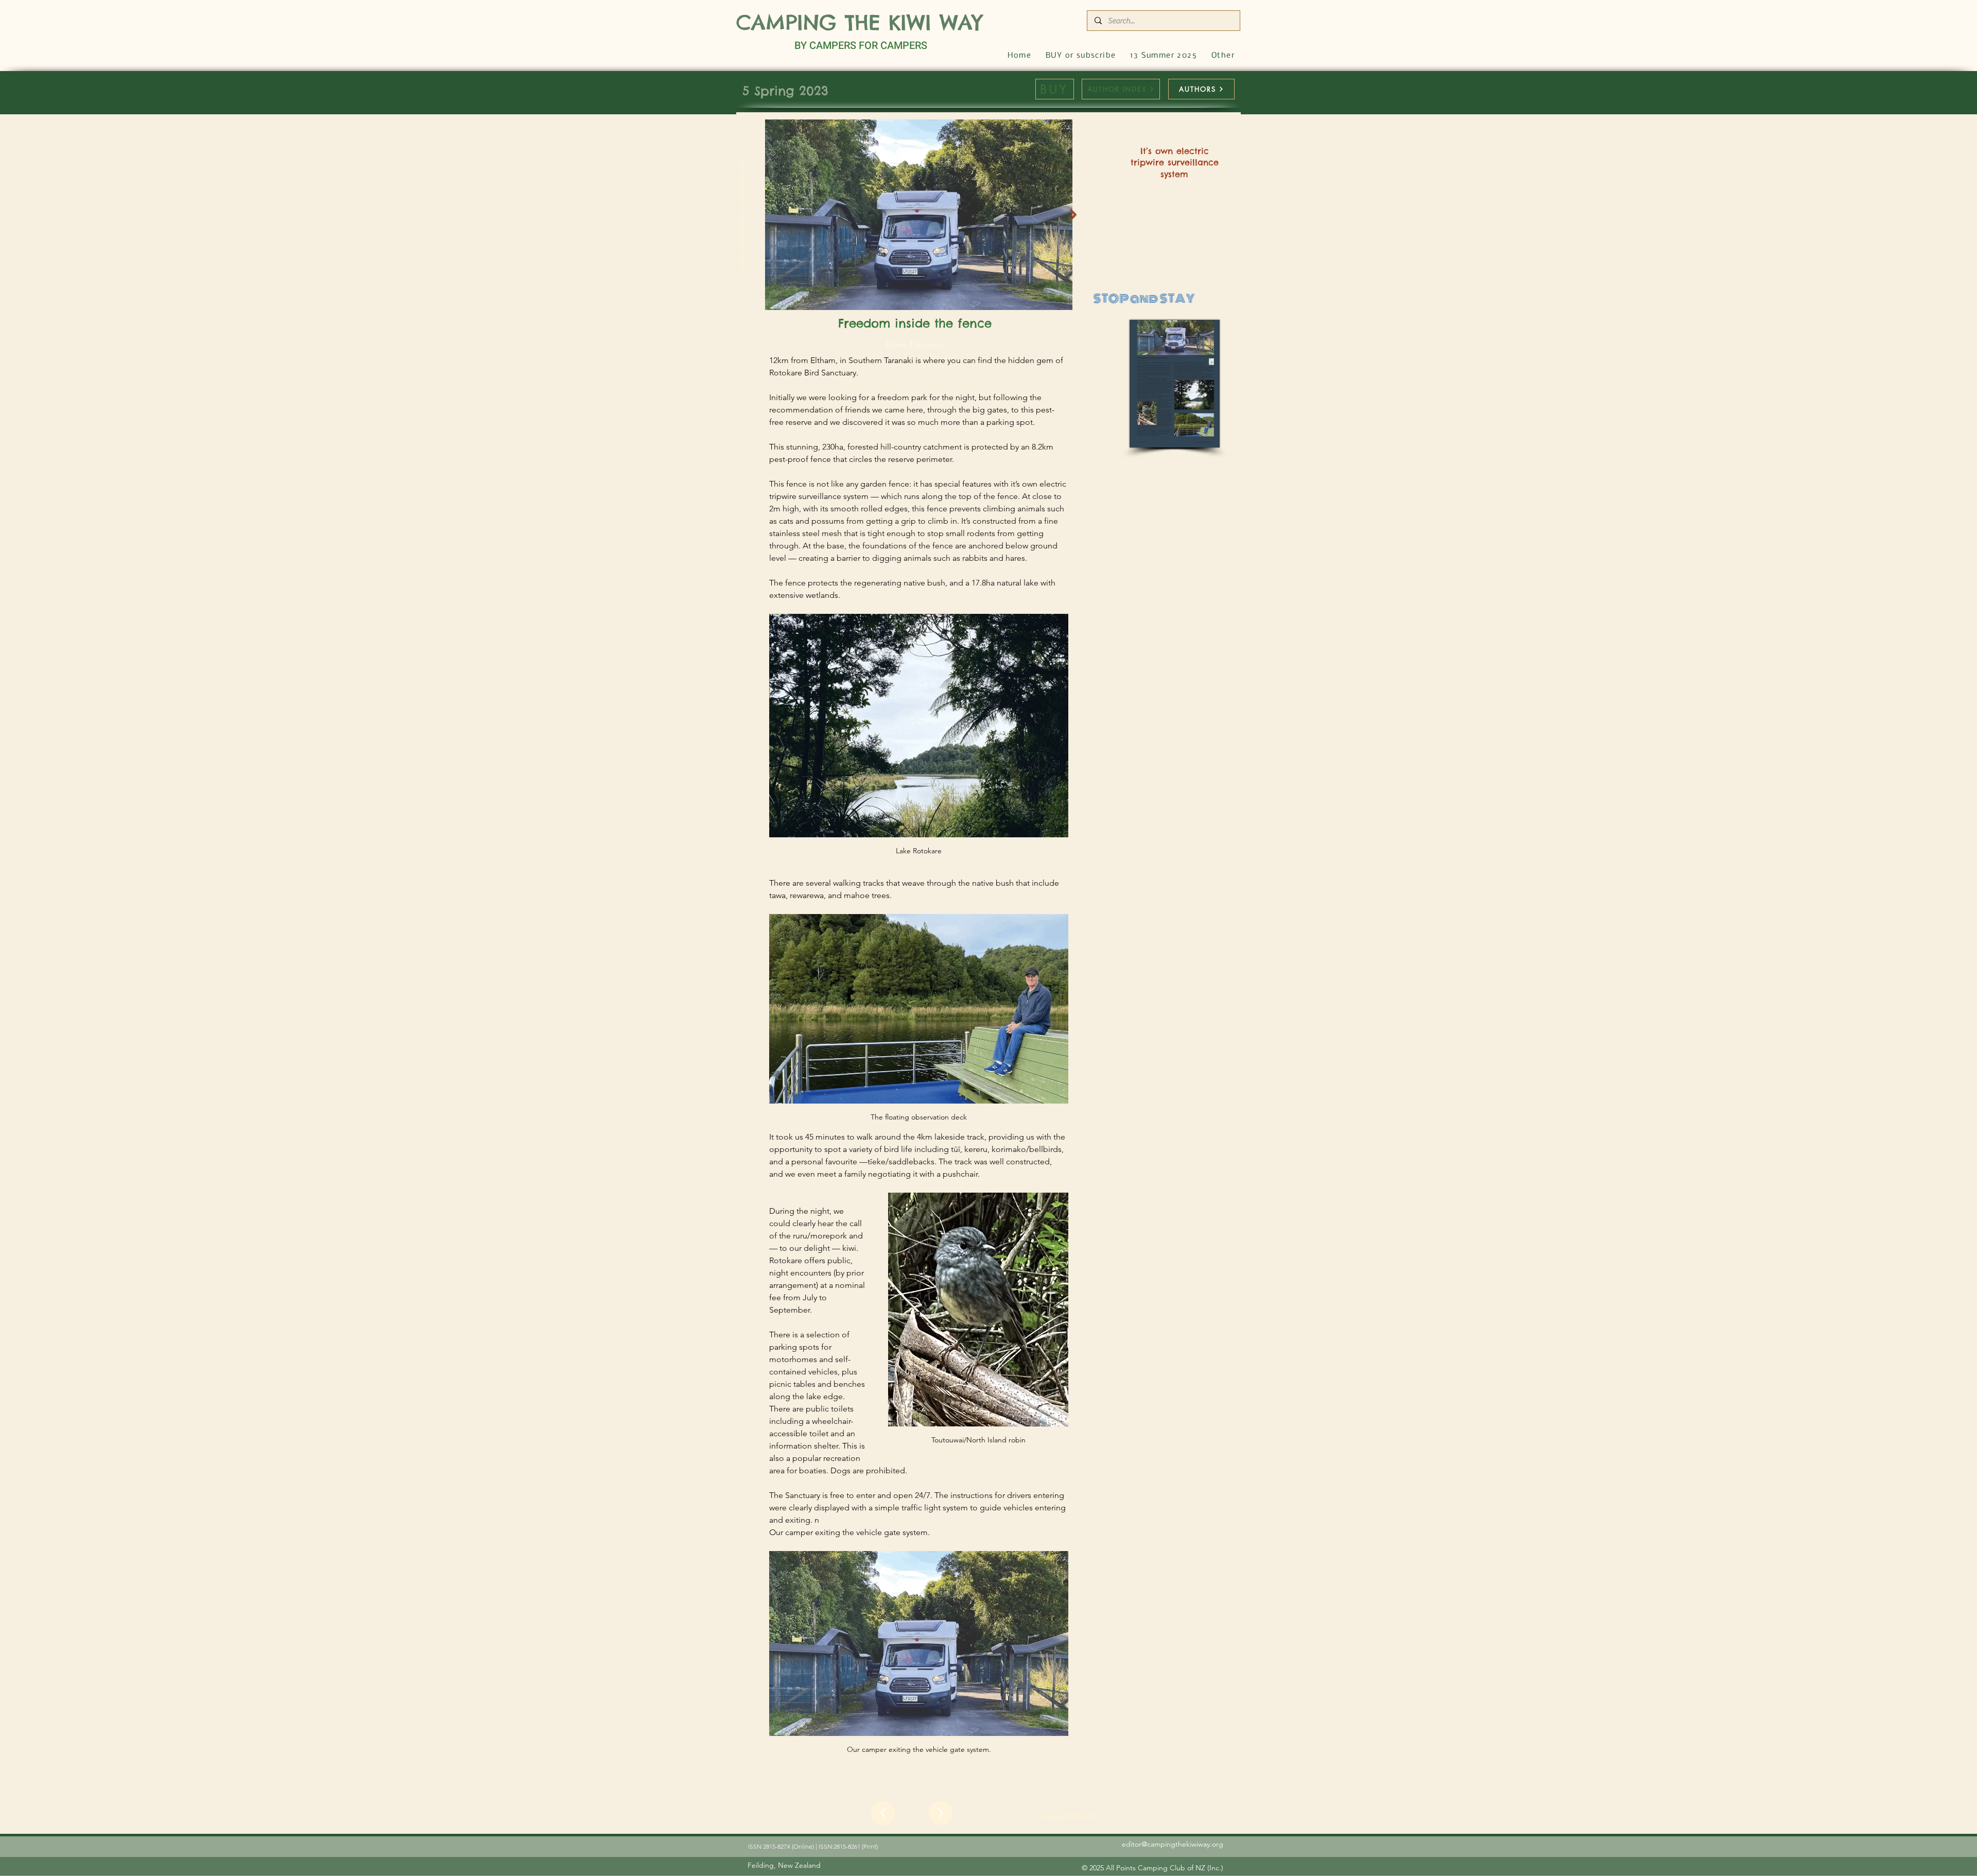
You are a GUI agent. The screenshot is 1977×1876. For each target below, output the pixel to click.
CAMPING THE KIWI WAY (859, 22)
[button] (1223, 56)
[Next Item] (1073, 215)
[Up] (883, 1813)
